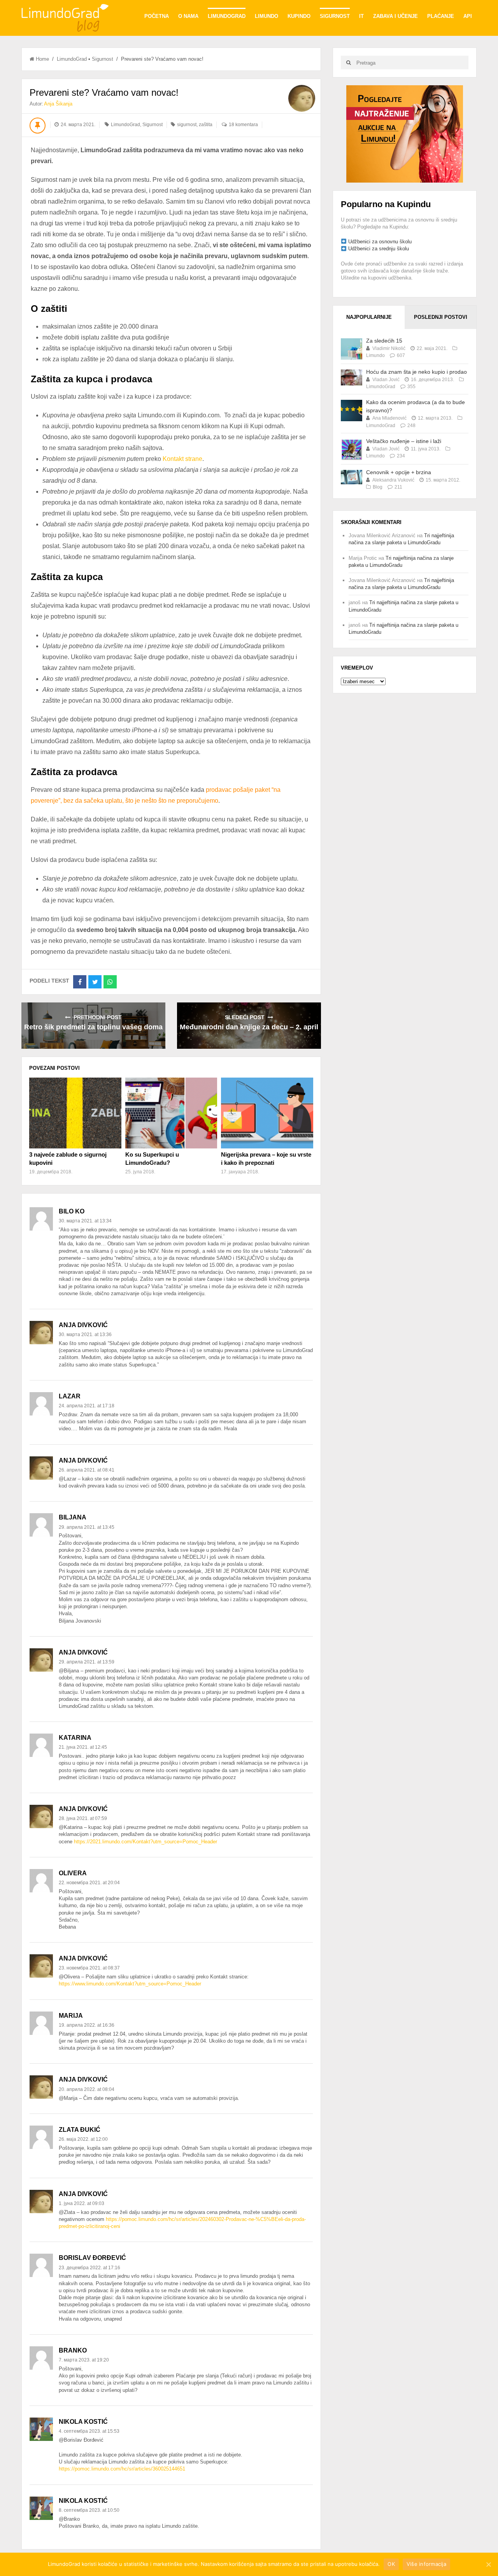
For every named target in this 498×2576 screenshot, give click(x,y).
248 (411, 426)
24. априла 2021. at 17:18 (87, 1406)
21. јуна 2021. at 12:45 (83, 1747)
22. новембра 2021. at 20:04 (89, 1883)
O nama (188, 16)
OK (391, 2564)
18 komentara (243, 125)
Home (42, 59)
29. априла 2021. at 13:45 (87, 1527)
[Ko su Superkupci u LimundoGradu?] (171, 1113)
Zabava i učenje (395, 16)
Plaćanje (441, 16)
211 (398, 487)
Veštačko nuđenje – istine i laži (404, 441)
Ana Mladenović (389, 418)
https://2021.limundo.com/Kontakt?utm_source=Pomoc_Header (146, 1842)
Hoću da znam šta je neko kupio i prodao (416, 372)
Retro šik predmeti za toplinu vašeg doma (93, 1027)
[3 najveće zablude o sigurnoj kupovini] (75, 1113)
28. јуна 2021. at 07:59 (83, 1818)
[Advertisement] (405, 133)
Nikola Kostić (83, 2422)
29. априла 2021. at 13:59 (87, 1662)
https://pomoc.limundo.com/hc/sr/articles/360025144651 (122, 2469)
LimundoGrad (227, 16)
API (468, 16)
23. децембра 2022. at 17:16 (89, 2268)
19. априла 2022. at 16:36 (87, 2025)
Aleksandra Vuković (393, 480)
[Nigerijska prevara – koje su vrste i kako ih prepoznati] (267, 1113)
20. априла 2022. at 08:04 (87, 2089)
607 (401, 355)
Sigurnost (335, 16)
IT (361, 16)
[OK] (488, 2564)
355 (411, 387)
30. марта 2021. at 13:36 (85, 1335)
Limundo (267, 16)
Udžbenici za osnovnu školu (380, 242)
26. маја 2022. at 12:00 (83, 2139)
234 (401, 456)
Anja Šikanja (58, 104)
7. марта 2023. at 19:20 (84, 2360)
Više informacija (426, 2564)
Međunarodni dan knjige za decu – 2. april (249, 1027)
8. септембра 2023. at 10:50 (89, 2510)
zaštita (206, 125)
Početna (157, 16)
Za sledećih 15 (384, 341)
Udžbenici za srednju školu (379, 249)
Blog (378, 487)
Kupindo (299, 16)
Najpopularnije (369, 317)
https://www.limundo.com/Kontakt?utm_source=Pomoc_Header (130, 1984)
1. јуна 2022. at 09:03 (82, 2203)
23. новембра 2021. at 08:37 (89, 1968)
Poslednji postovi (441, 317)
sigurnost (187, 125)
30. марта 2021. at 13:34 (85, 1221)
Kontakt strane (182, 459)
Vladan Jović (386, 380)
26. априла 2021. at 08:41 (87, 1470)
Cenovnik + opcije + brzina (399, 472)
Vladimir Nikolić (389, 348)
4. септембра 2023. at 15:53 (89, 2431)
